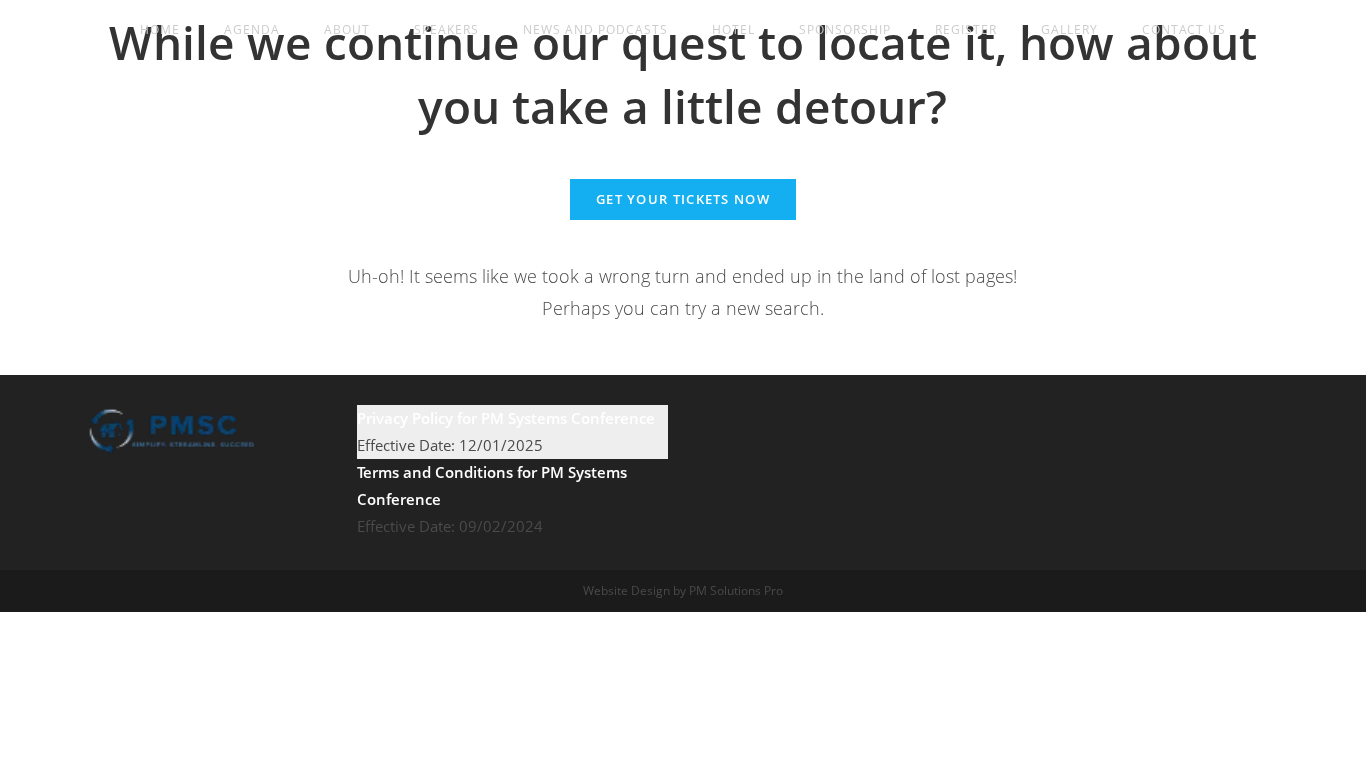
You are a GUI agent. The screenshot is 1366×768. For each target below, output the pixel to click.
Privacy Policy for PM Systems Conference (506, 418)
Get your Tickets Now (683, 199)
